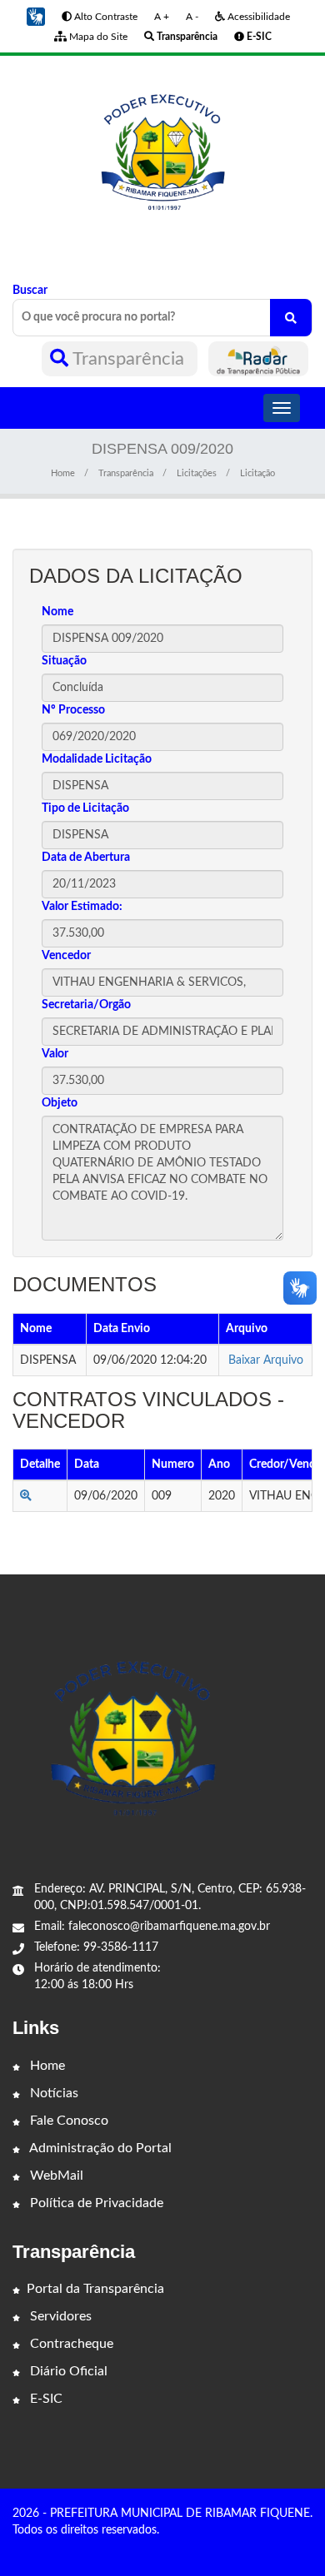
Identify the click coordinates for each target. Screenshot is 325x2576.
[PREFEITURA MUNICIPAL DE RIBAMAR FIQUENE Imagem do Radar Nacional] (258, 359)
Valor (55, 1054)
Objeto (60, 1103)
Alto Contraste (105, 17)
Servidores (59, 2316)
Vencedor (66, 956)
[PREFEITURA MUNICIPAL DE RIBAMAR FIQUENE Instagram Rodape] (307, 2549)
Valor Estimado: (82, 907)
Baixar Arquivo (266, 1360)
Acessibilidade (257, 17)
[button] (36, 17)
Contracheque (70, 2344)
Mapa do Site (97, 37)
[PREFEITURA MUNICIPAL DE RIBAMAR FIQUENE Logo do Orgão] (162, 157)
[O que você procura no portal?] (291, 318)
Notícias (52, 2093)
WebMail (55, 2176)
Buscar (30, 291)
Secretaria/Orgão (86, 1005)
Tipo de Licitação (85, 808)
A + (162, 17)
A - (192, 17)
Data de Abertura (86, 858)
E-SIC (45, 2399)
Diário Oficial (67, 2371)
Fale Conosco (67, 2121)
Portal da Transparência (95, 2289)
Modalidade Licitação (97, 759)
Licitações (197, 473)
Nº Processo (73, 710)
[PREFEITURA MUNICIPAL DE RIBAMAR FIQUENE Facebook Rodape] (283, 2549)
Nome (57, 612)
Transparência (129, 359)
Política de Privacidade (95, 2203)
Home (63, 473)
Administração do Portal (99, 2148)
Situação (64, 661)
